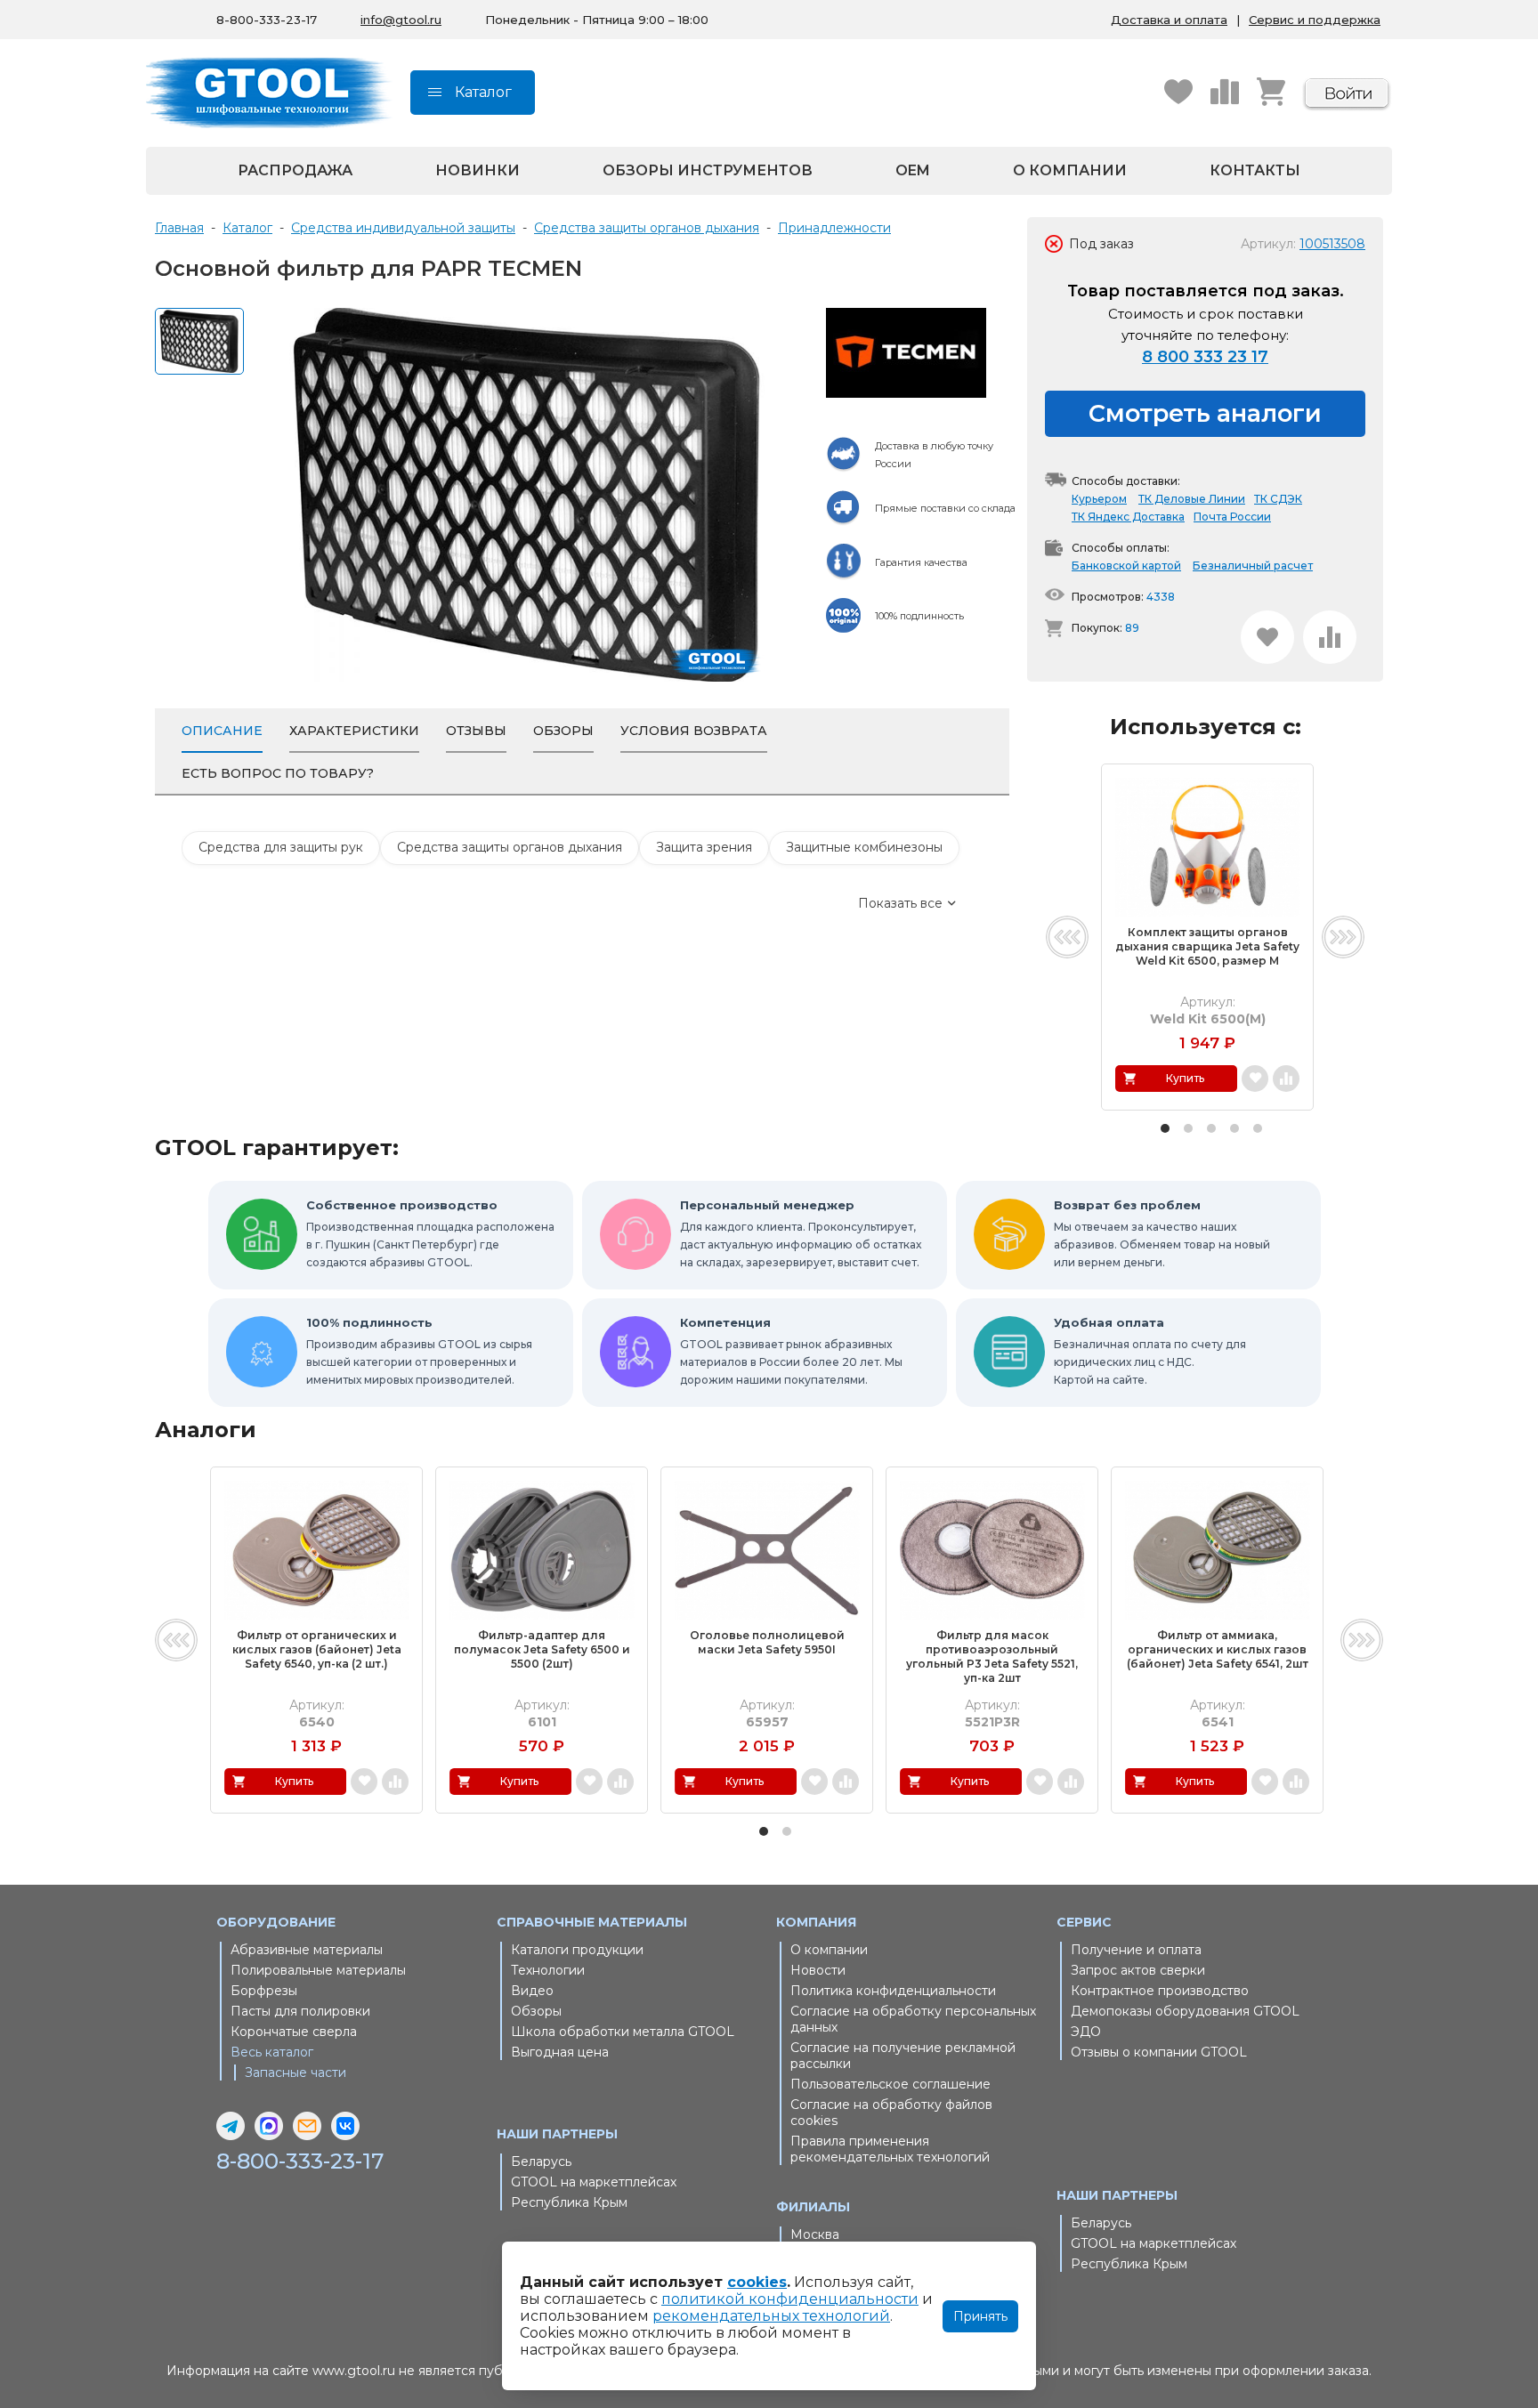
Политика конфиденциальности (893, 1991)
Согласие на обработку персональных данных (913, 2019)
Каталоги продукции (577, 1950)
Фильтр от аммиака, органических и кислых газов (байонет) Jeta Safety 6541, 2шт (1218, 1649)
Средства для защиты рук (281, 847)
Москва (815, 2234)
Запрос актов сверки (1138, 1970)
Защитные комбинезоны (864, 847)
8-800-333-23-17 (267, 20)
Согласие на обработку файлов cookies (891, 2113)
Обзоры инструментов (708, 170)
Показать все (900, 903)
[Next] (1343, 937)
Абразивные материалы (307, 1950)
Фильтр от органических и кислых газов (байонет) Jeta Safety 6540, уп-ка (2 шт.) (317, 1649)
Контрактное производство (1160, 1991)
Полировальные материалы (318, 1970)
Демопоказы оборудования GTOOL (1185, 2011)
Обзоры (536, 2011)
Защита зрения (704, 847)
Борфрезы (264, 1991)
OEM (913, 170)
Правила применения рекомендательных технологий (890, 2149)
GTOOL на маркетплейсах (594, 2182)
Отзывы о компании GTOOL (1159, 2052)
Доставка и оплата (1169, 20)
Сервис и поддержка (1315, 20)
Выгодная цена (560, 2052)
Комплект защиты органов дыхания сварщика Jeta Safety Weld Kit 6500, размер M (1207, 946)
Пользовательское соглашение (890, 2084)
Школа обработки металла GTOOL (623, 2032)
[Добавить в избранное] (1267, 637)
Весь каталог (272, 2052)
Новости (818, 1970)
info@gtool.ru (401, 20)
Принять (980, 2316)
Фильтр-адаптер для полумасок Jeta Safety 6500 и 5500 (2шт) (542, 1649)
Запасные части (295, 2073)
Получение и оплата (1136, 1950)
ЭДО (1086, 2032)
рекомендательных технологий (771, 2316)
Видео (532, 1991)
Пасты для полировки (300, 2011)
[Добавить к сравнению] (1330, 637)
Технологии (548, 1970)
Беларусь (541, 2162)
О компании (1070, 170)
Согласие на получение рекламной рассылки (903, 2056)
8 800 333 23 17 (1205, 357)
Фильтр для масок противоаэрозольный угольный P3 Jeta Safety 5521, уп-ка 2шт (992, 1657)
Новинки (478, 170)
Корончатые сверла (294, 2032)
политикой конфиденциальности (790, 2299)
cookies (757, 2282)
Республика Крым (569, 2202)
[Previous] (1067, 937)
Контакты (1255, 170)
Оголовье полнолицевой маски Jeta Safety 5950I (767, 1642)
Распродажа (295, 170)
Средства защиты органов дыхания (510, 847)
